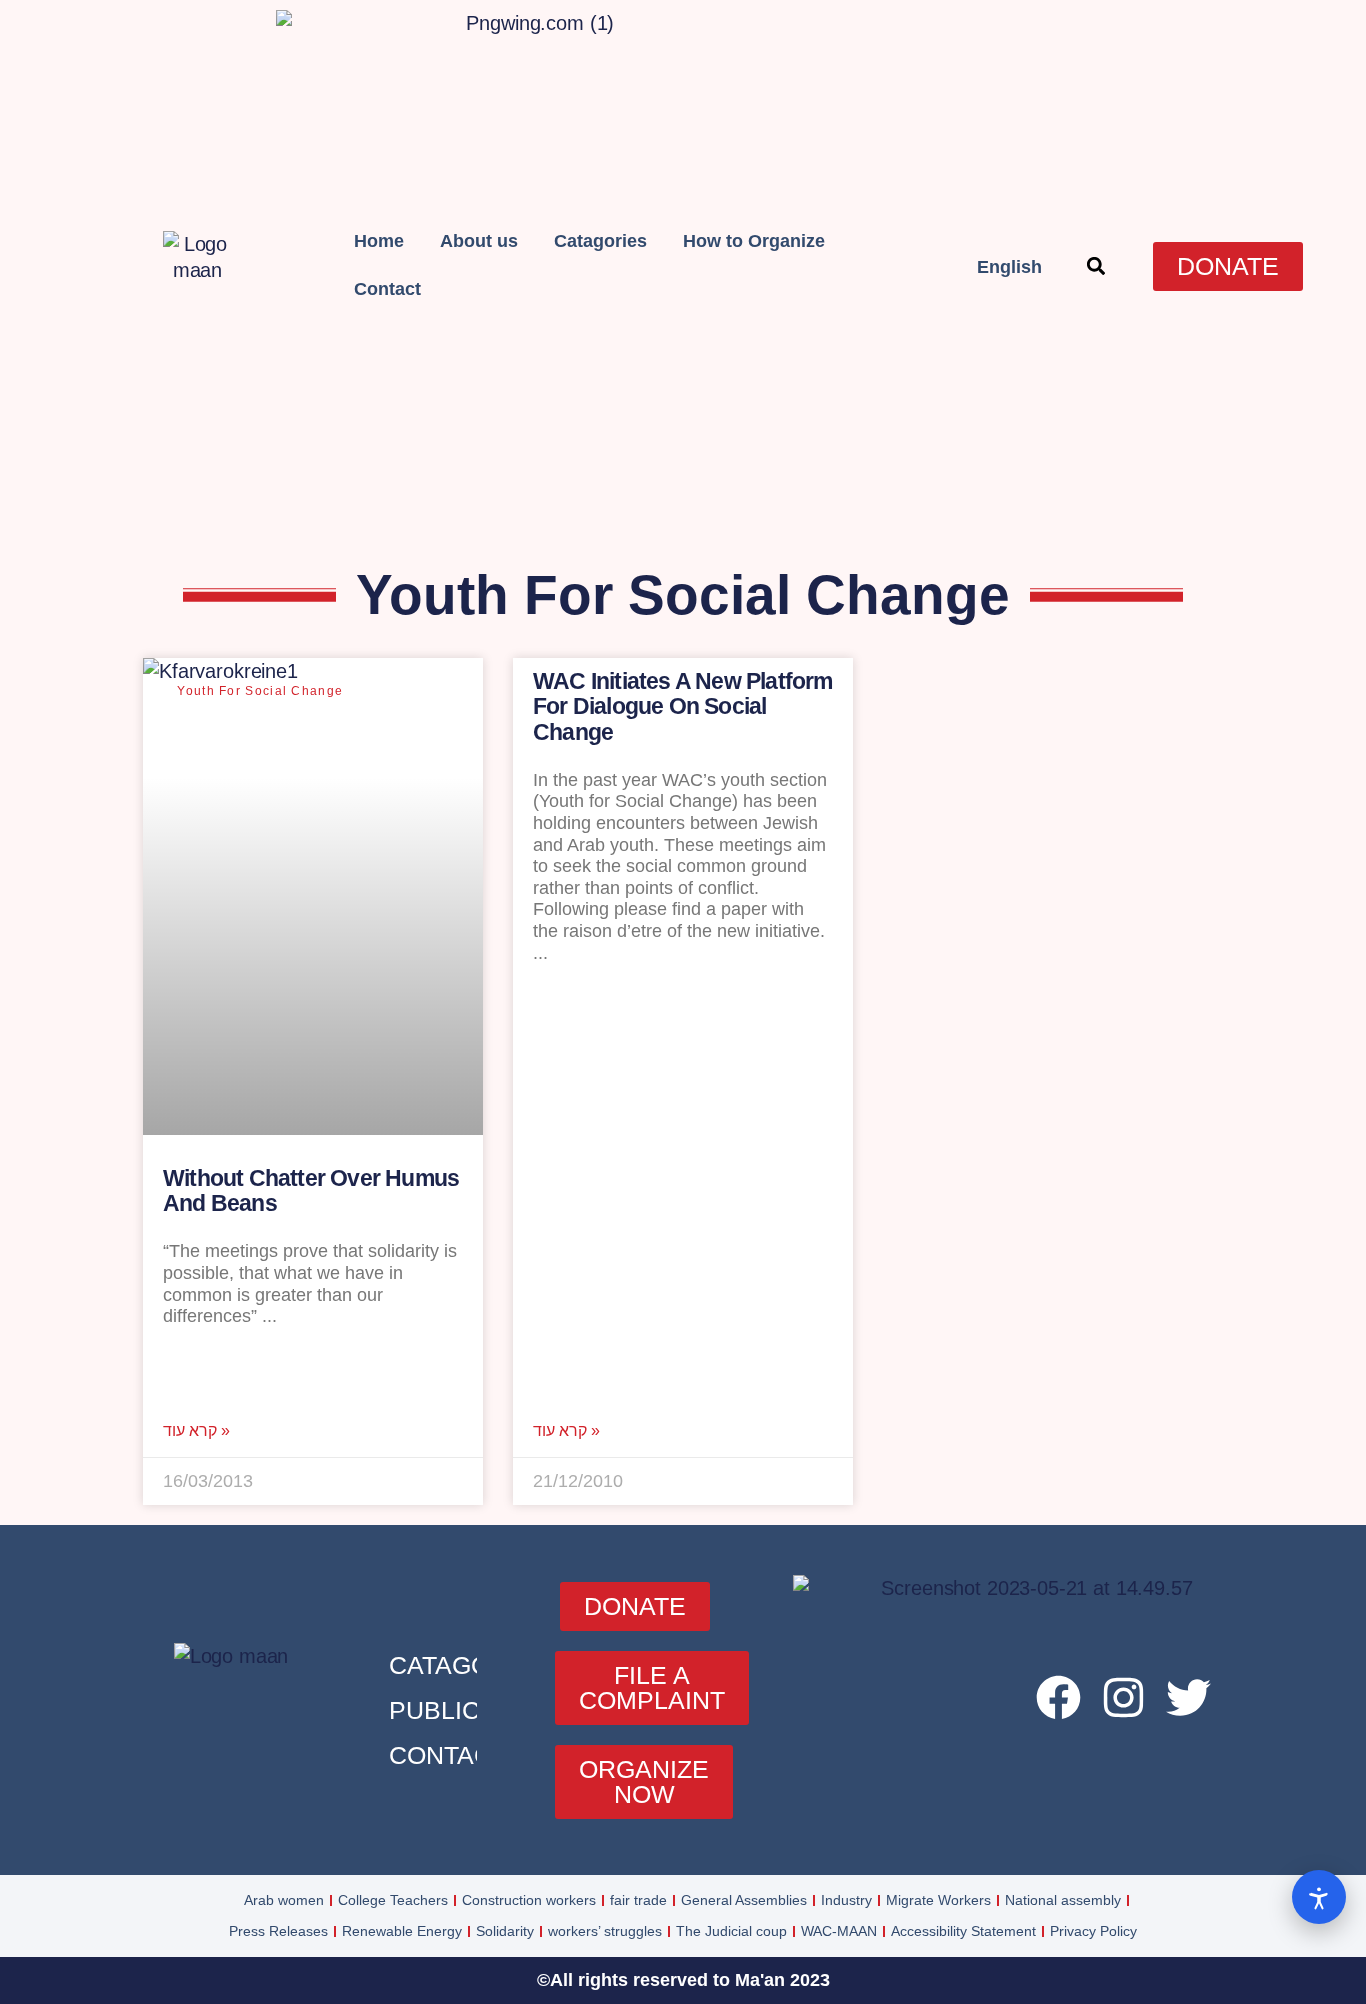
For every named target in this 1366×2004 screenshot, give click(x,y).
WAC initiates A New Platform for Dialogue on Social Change (683, 706)
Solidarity (505, 1931)
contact (448, 1755)
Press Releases (278, 1931)
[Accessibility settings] (1319, 1897)
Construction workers (529, 1900)
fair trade (638, 1900)
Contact (387, 289)
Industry (846, 1900)
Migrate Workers (938, 1900)
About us (479, 241)
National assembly (1063, 1900)
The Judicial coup (731, 1931)
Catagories (600, 241)
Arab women (284, 1900)
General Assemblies (744, 1900)
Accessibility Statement (963, 1931)
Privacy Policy (1093, 1931)
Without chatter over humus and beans (311, 1190)
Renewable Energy (402, 1931)
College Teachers (393, 1900)
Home (379, 241)
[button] (1095, 266)
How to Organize (754, 241)
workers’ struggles (605, 1931)
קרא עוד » (196, 1431)
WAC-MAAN (839, 1931)
